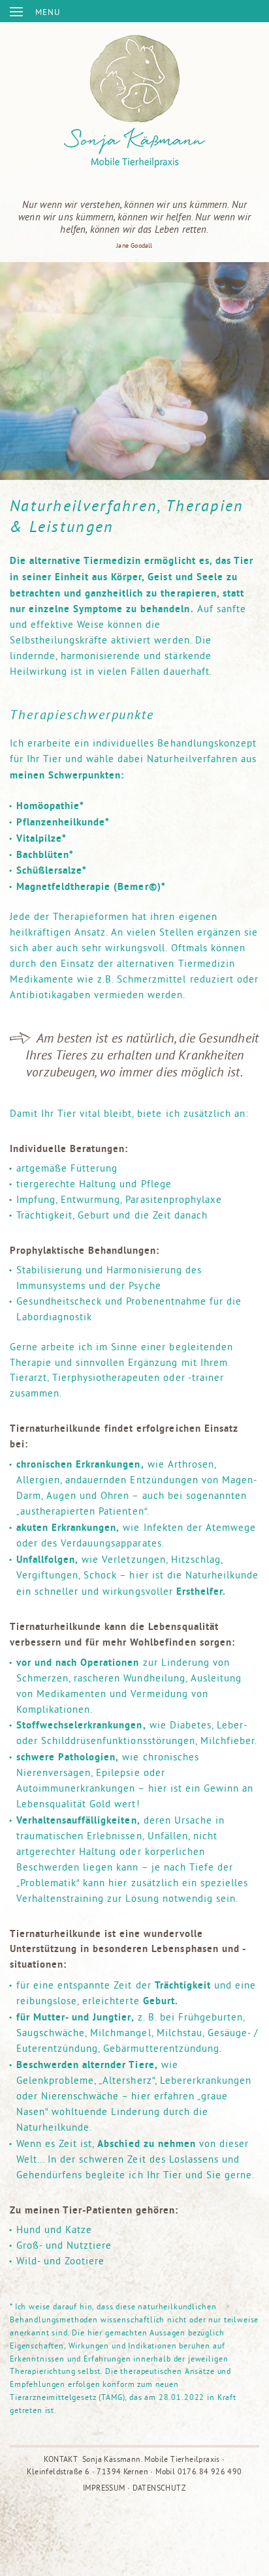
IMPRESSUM (104, 2488)
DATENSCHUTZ (159, 2488)
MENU (48, 12)
